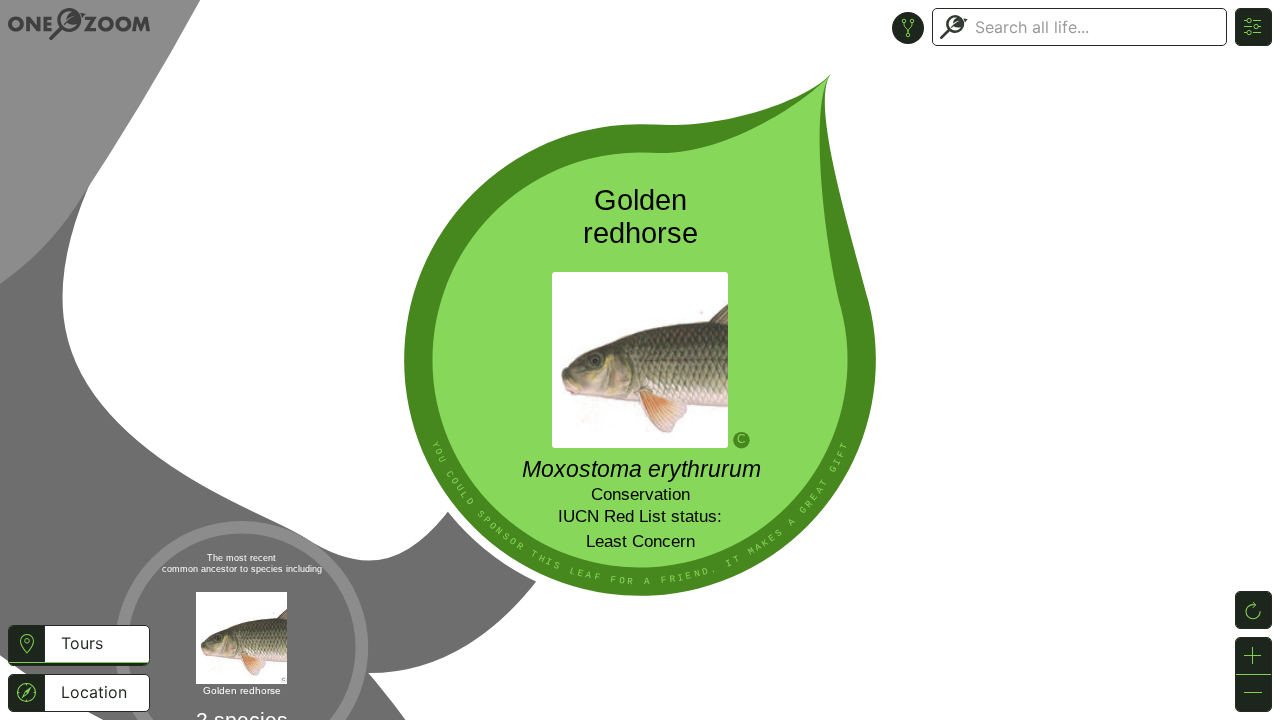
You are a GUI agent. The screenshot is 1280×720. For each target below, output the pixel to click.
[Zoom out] (1253, 693)
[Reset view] (1253, 610)
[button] (26, 647)
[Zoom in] (1253, 656)
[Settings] (1253, 27)
